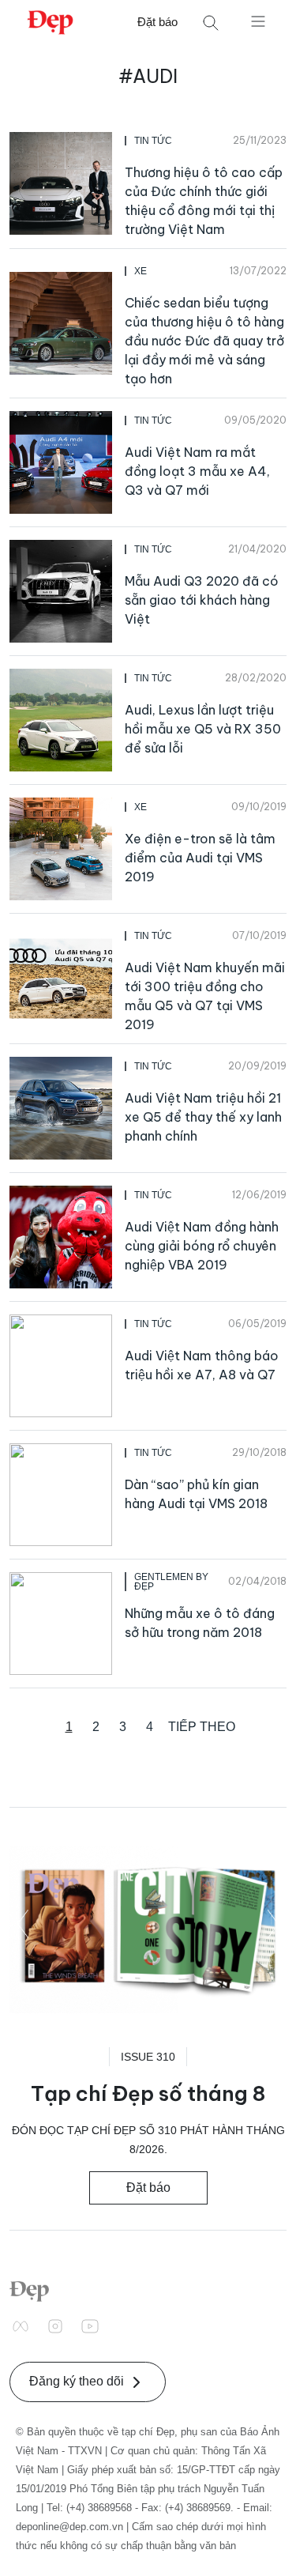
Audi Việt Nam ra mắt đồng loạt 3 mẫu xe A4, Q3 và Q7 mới (197, 471)
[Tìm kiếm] (211, 23)
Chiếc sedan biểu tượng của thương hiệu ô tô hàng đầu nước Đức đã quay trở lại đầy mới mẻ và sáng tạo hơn (204, 341)
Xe (141, 271)
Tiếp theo (202, 1727)
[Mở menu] (258, 21)
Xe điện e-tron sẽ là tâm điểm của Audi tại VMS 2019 (200, 858)
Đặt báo (157, 22)
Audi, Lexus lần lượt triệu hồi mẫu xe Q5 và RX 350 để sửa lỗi (203, 729)
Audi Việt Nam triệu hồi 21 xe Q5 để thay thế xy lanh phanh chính (203, 1117)
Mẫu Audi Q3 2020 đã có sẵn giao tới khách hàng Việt (202, 600)
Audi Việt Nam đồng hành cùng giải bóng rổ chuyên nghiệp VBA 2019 (202, 1246)
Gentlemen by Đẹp (171, 1582)
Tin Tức (153, 141)
